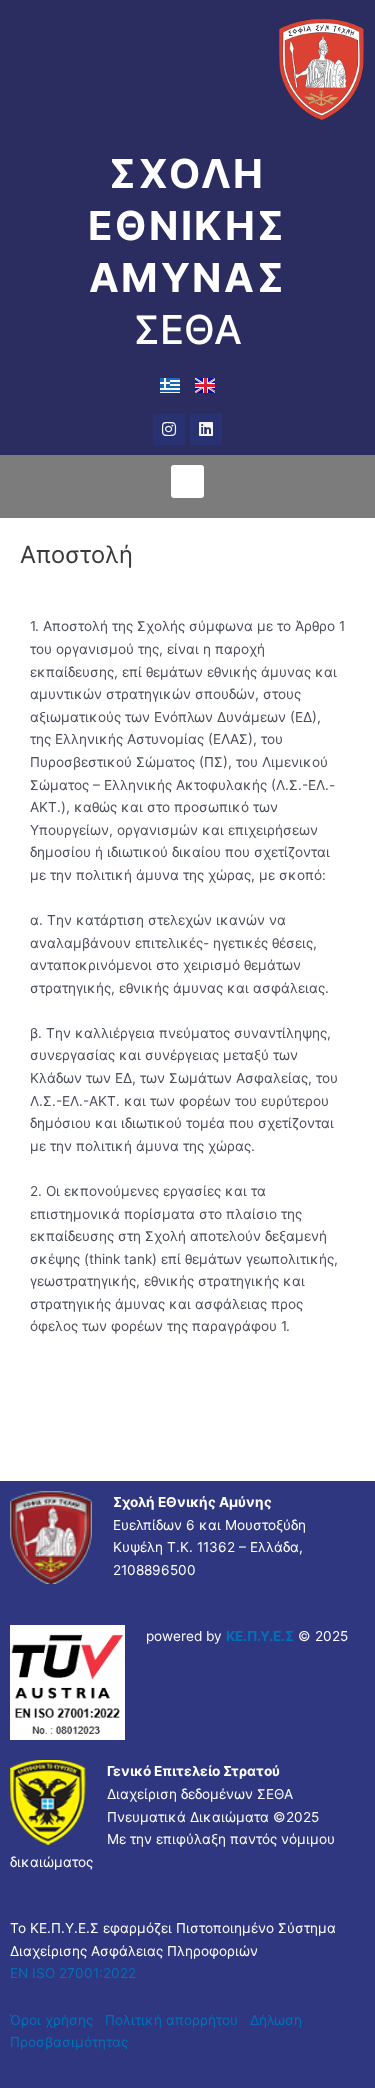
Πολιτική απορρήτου (173, 2020)
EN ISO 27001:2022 (73, 1973)
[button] (187, 481)
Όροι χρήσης (51, 2020)
